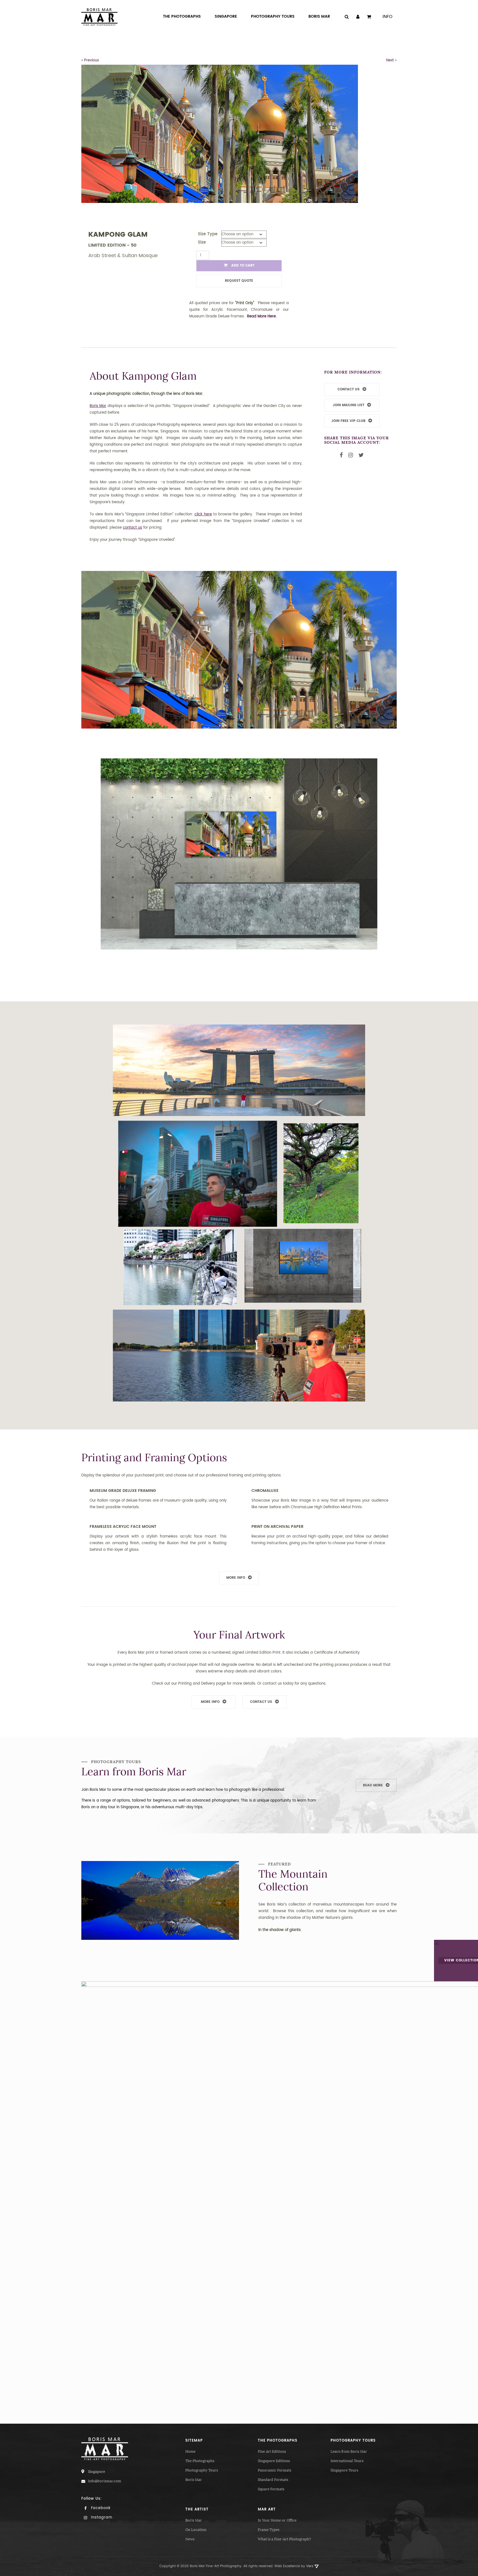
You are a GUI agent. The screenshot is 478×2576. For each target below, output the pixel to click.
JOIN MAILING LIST (349, 405)
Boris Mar (194, 2480)
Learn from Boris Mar (349, 2451)
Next (390, 60)
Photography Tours (202, 2470)
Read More (373, 1785)
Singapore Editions (274, 2461)
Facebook (100, 2508)
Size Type (208, 234)
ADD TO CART (242, 266)
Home (190, 2451)
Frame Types (269, 2530)
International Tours (347, 2461)
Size (202, 242)
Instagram (101, 2518)
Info (388, 17)
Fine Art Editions (272, 2451)
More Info (236, 1578)
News (190, 2539)
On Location (196, 2530)
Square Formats (271, 2489)
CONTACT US (349, 389)
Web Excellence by (294, 2566)
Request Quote (239, 281)
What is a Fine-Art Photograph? (284, 2539)
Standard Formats (273, 2480)
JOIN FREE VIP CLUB (348, 421)
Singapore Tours (344, 2470)
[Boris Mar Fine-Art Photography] (99, 17)
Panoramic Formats (275, 2470)
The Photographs (200, 2461)
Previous (92, 60)
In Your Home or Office (277, 2520)
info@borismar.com (105, 2481)
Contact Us (261, 1702)
